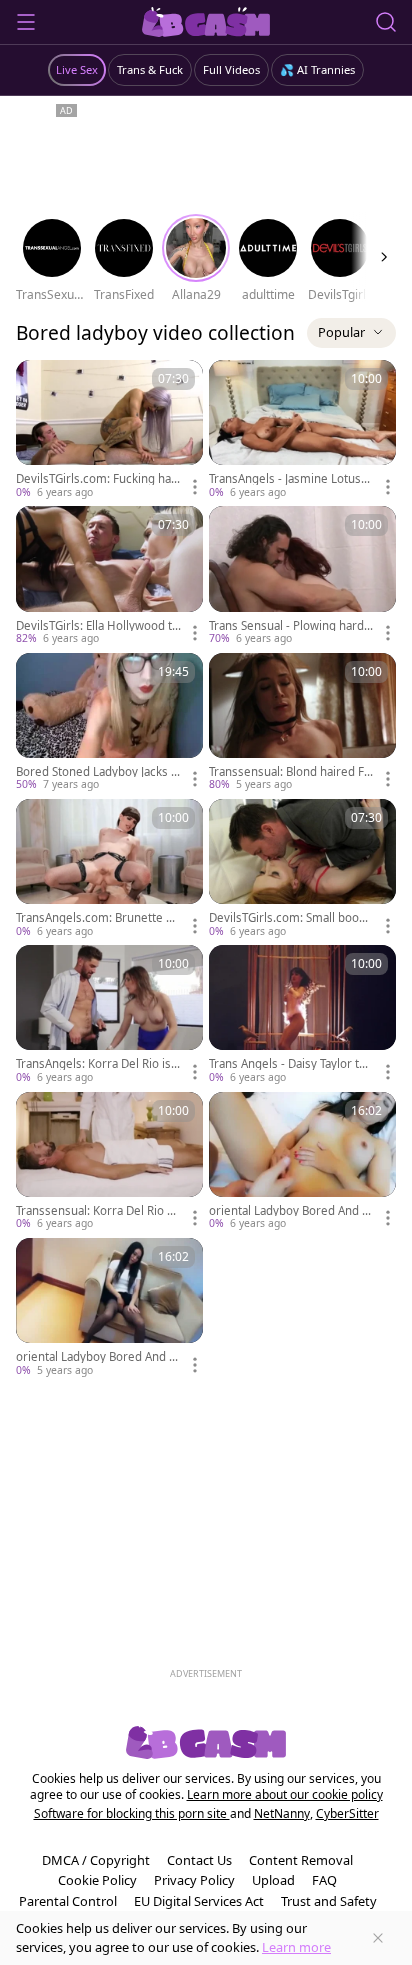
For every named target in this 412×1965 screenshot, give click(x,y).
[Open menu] (26, 22)
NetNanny (282, 1813)
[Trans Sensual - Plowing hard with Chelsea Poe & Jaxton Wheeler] (302, 576)
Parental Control (68, 1901)
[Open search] (386, 22)
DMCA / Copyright (96, 1860)
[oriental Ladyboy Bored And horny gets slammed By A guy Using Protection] (302, 1162)
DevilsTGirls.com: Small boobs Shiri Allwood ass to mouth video (290, 918)
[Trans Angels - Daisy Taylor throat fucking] (302, 1015)
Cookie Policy (97, 1880)
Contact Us (199, 1860)
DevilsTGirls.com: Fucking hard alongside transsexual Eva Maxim (97, 479)
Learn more (296, 1947)
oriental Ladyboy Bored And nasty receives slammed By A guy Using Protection (97, 1357)
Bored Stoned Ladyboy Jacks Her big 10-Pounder (98, 772)
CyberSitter (347, 1813)
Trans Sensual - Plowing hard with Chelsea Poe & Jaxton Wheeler (289, 626)
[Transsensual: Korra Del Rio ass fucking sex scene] (109, 1162)
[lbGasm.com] (206, 22)
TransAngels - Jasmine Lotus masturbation (285, 479)
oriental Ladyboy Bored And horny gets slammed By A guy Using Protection (289, 1211)
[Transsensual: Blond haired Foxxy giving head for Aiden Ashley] (302, 723)
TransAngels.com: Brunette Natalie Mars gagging (98, 918)
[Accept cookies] (378, 1938)
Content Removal (301, 1860)
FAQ (324, 1880)
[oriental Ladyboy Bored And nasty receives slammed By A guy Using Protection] (109, 1308)
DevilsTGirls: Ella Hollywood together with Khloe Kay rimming (97, 626)
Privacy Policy (194, 1880)
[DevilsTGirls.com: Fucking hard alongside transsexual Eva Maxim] (109, 430)
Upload (273, 1880)
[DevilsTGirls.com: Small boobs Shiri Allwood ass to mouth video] (302, 869)
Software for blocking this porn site (132, 1813)
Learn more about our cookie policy (285, 1794)
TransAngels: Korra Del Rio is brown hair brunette (98, 1064)
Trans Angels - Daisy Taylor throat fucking (290, 1064)
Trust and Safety (329, 1901)
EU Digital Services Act (199, 1901)
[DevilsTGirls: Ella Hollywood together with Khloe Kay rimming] (109, 576)
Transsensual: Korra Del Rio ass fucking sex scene (97, 1211)
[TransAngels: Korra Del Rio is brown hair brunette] (109, 1015)
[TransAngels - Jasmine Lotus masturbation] (302, 430)
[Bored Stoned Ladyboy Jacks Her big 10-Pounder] (109, 723)
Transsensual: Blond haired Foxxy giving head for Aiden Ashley (290, 772)
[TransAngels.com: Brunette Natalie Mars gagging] (109, 869)
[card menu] (195, 487)
